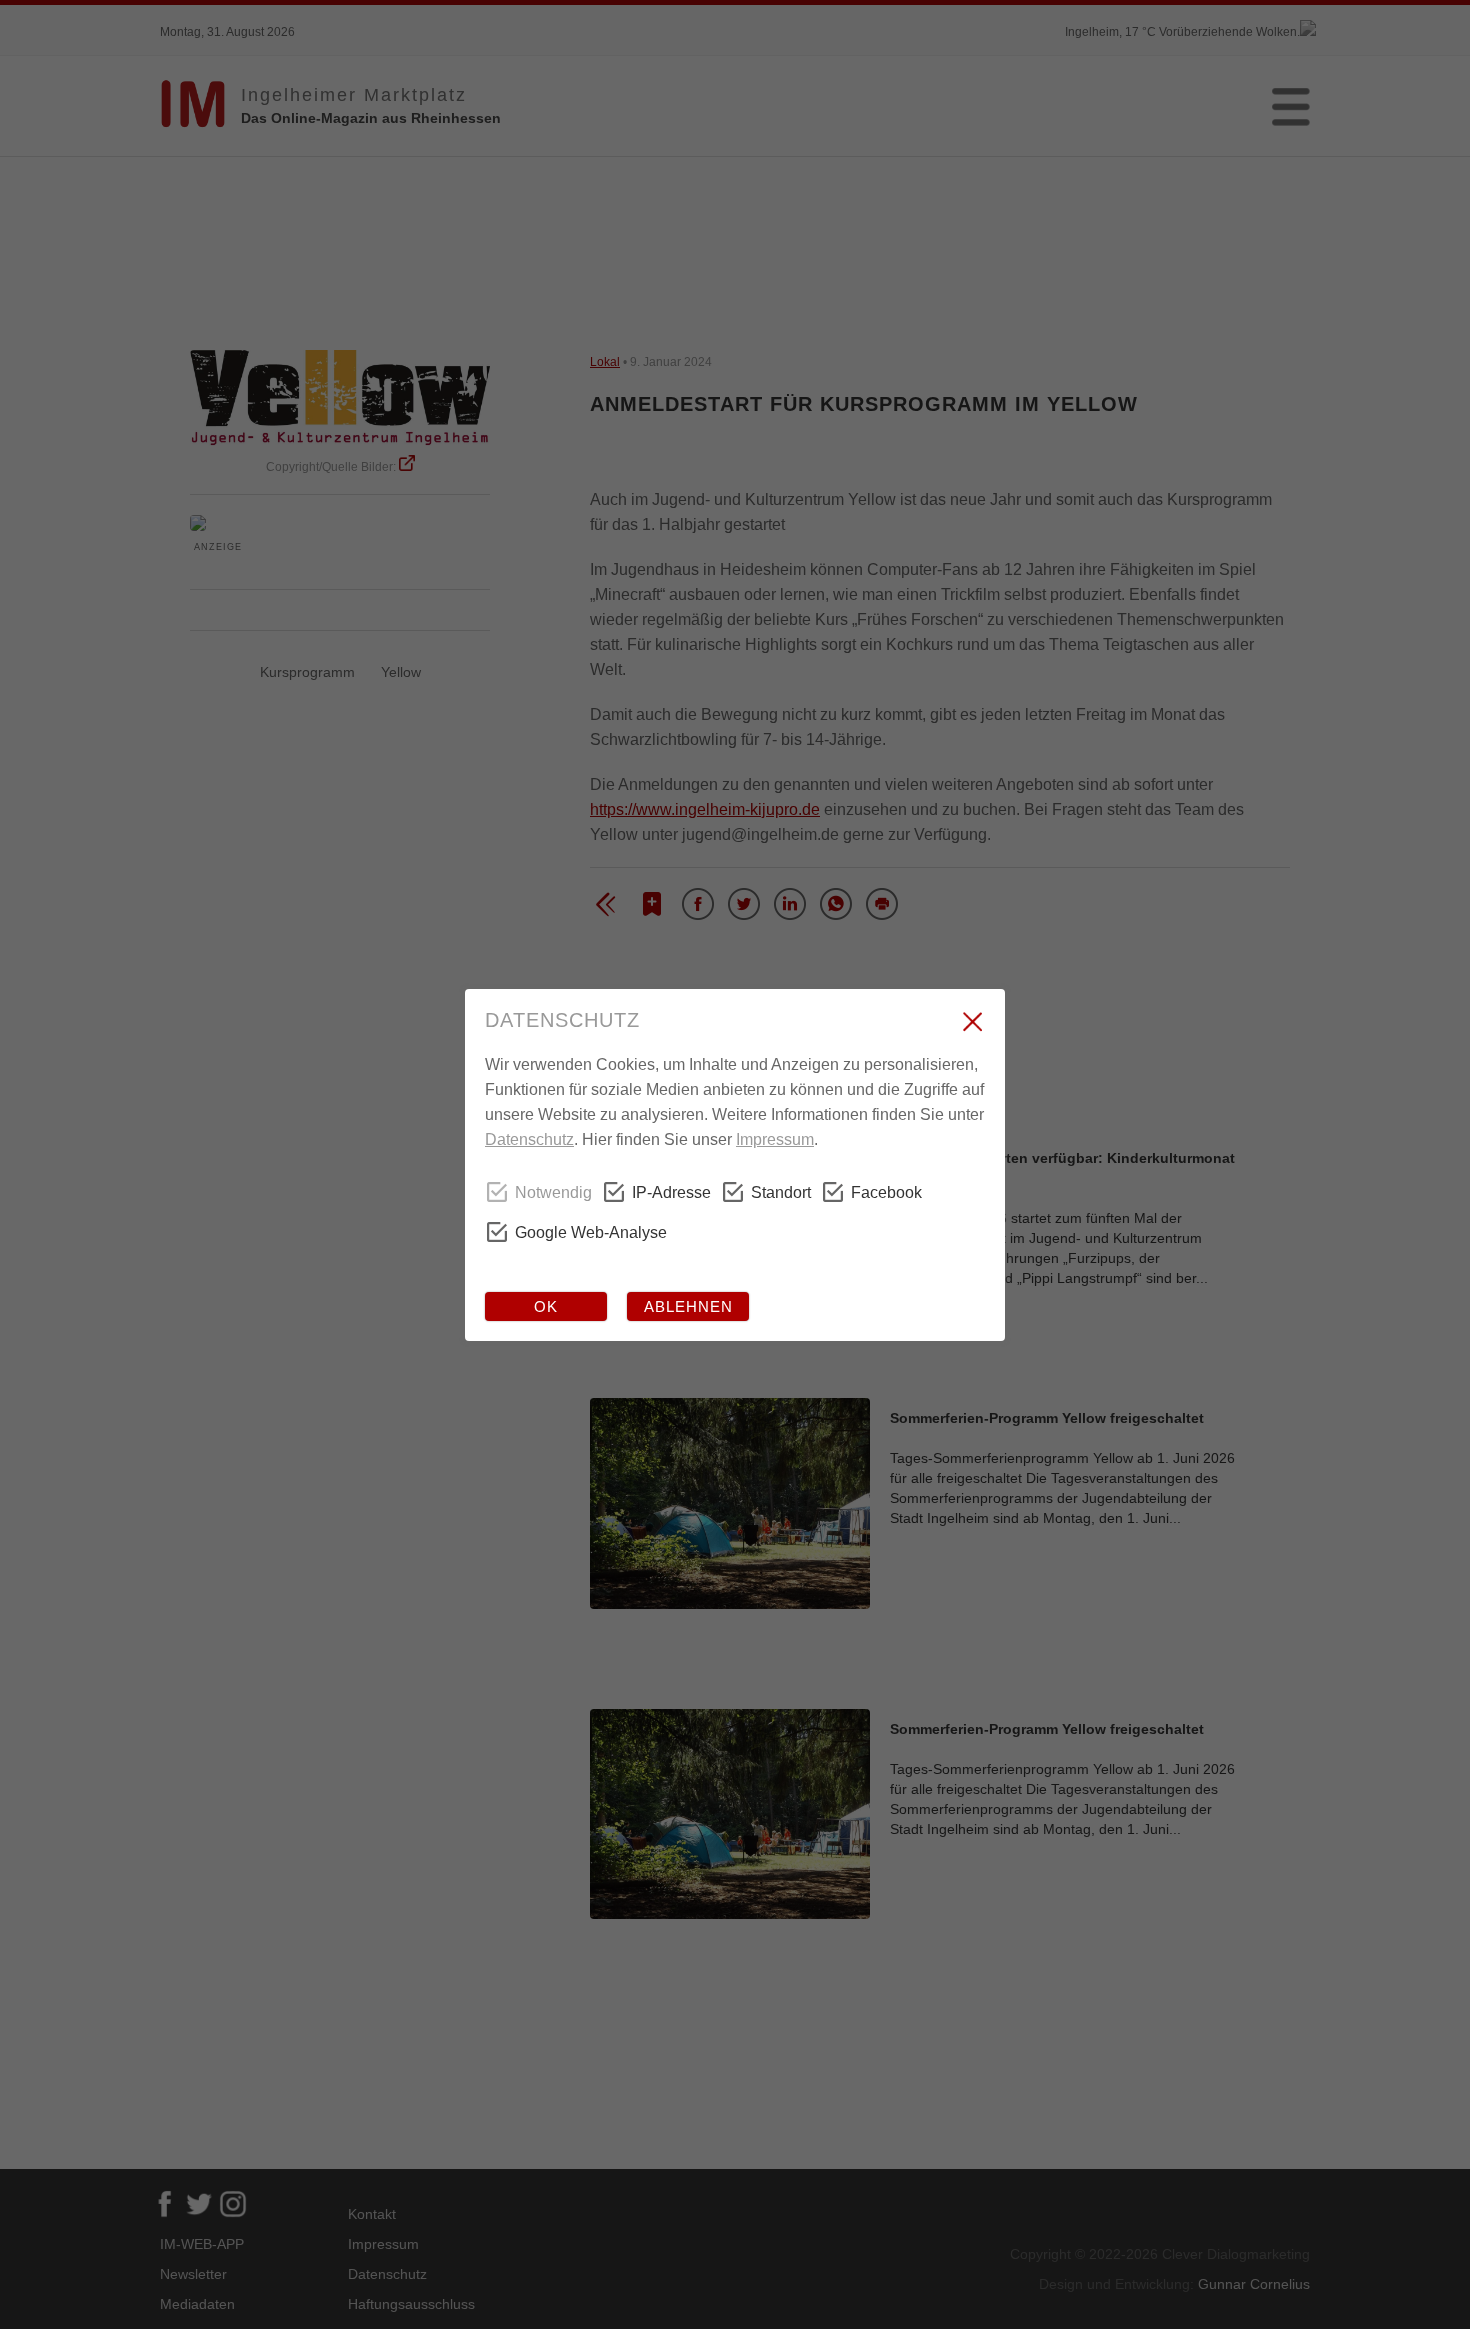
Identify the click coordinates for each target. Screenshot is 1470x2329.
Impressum (775, 1139)
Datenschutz (529, 1139)
